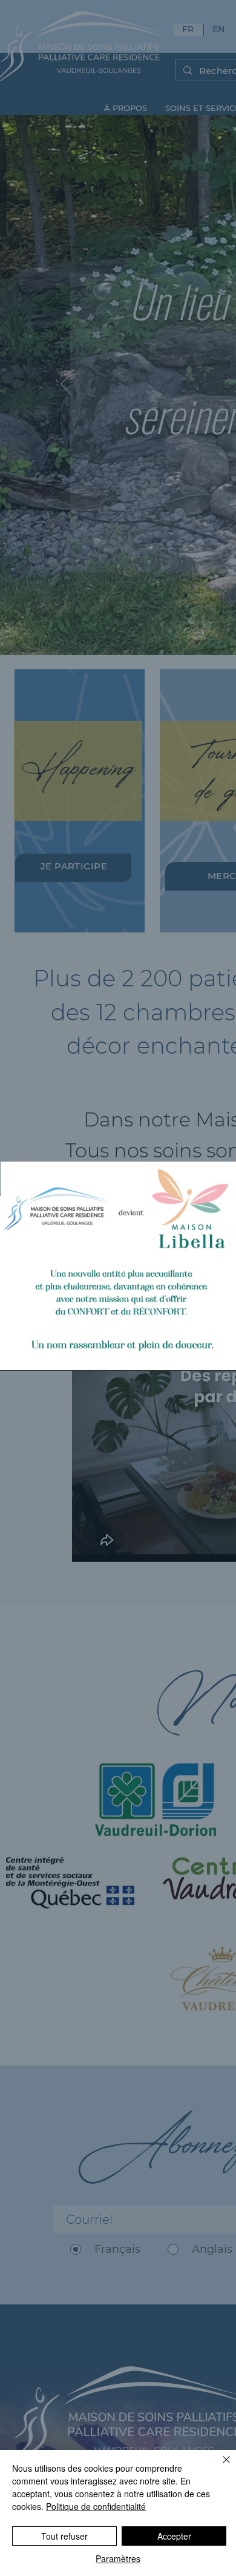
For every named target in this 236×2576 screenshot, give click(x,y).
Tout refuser (64, 2536)
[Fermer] (219, 2467)
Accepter (174, 2536)
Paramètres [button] (118, 2558)
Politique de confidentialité (96, 2506)
